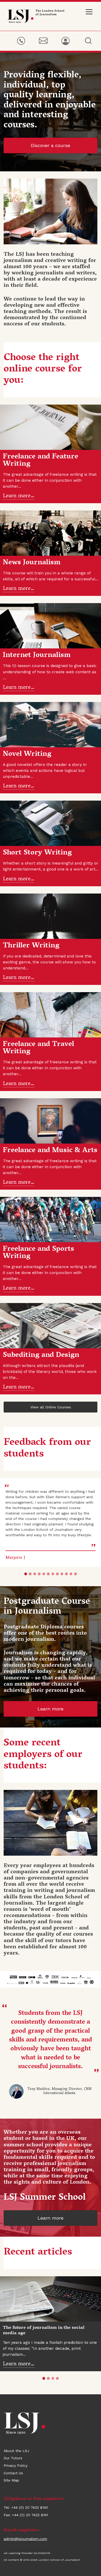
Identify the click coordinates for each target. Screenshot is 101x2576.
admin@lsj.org (43, 41)
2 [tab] (30, 1574)
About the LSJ (16, 2451)
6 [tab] (48, 1574)
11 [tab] (71, 1574)
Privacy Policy (16, 2465)
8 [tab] (57, 1574)
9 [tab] (62, 1574)
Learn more (51, 1709)
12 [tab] (75, 1574)
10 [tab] (66, 1574)
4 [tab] (39, 1574)
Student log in (65, 41)
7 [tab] (53, 1574)
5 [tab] (44, 1574)
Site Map (11, 2480)
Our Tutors (13, 2458)
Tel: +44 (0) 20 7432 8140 (21, 41)
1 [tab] (26, 1574)
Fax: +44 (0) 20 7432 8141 (26, 2515)
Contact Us (13, 2473)
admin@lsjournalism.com (25, 2539)
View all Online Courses (51, 1407)
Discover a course (51, 145)
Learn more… (19, 496)
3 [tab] (35, 1574)
